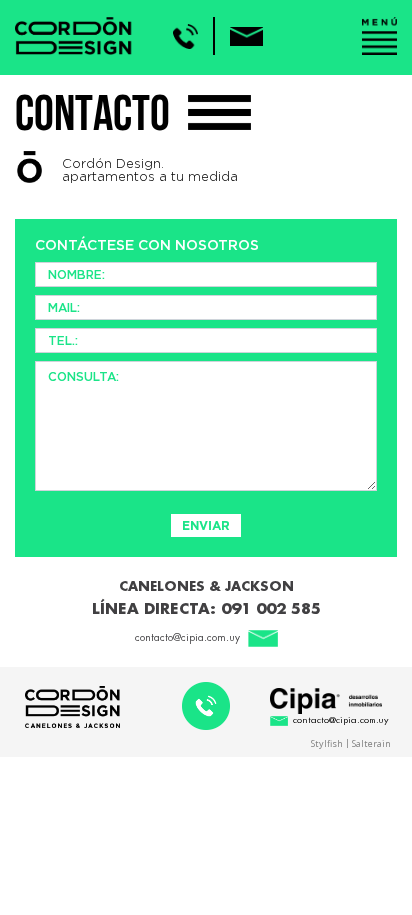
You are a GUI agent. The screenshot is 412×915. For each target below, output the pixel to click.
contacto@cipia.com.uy (187, 638)
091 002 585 (271, 609)
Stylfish (327, 742)
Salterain (371, 742)
